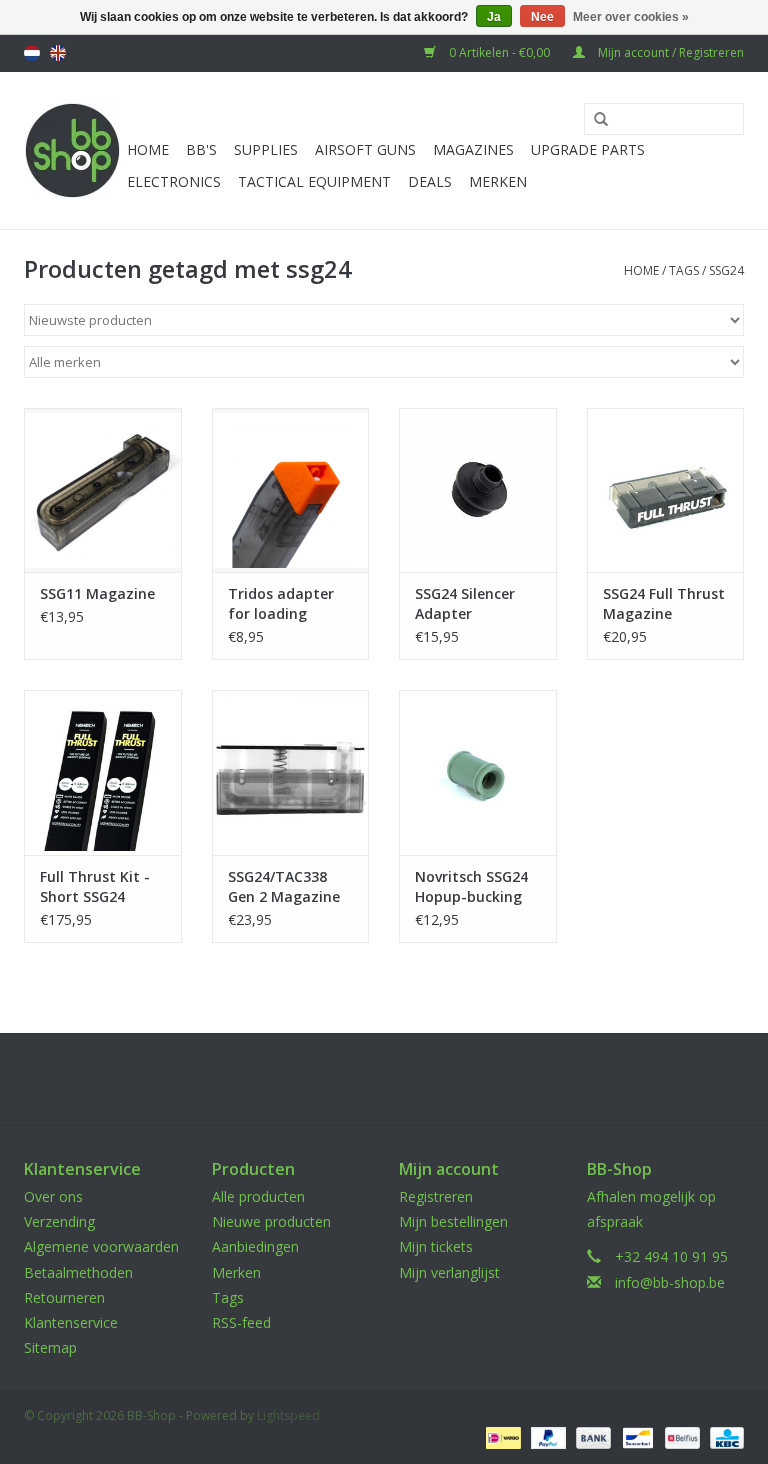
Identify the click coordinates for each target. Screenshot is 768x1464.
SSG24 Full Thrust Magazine (664, 603)
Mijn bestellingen (453, 1221)
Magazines (473, 149)
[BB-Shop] (72, 150)
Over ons (53, 1196)
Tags (684, 270)
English (58, 53)
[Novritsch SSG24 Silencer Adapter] (478, 490)
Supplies (266, 149)
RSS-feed (241, 1322)
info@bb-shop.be (670, 1282)
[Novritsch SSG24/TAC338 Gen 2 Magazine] (291, 772)
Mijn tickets (436, 1246)
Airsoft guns (365, 149)
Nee (542, 17)
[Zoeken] (594, 120)
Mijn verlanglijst (449, 1272)
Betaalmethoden (78, 1272)
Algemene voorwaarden (101, 1246)
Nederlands (32, 53)
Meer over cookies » (631, 17)
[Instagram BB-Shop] (402, 1079)
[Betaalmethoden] (501, 1436)
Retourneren (64, 1297)
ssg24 (726, 270)
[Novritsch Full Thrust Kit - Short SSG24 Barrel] (103, 772)
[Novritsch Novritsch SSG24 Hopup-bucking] (478, 772)
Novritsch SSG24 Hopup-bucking (471, 886)
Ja (494, 17)
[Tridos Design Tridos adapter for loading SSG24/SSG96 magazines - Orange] (291, 490)
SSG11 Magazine (97, 593)
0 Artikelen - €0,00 (499, 52)
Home (148, 149)
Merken (498, 181)
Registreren (436, 1196)
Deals (430, 181)
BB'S (201, 149)
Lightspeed (288, 1415)
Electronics (174, 181)
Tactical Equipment (314, 181)
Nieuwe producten (271, 1221)
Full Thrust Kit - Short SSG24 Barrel (95, 887)
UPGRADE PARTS (588, 149)
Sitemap (50, 1347)
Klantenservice (71, 1322)
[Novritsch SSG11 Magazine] (103, 490)
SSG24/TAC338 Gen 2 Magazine (284, 886)
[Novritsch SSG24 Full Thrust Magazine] (666, 490)
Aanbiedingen (255, 1246)
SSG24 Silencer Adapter (465, 603)
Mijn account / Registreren (669, 52)
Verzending (59, 1221)
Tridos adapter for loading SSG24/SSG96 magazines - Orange (281, 604)
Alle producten (258, 1196)
